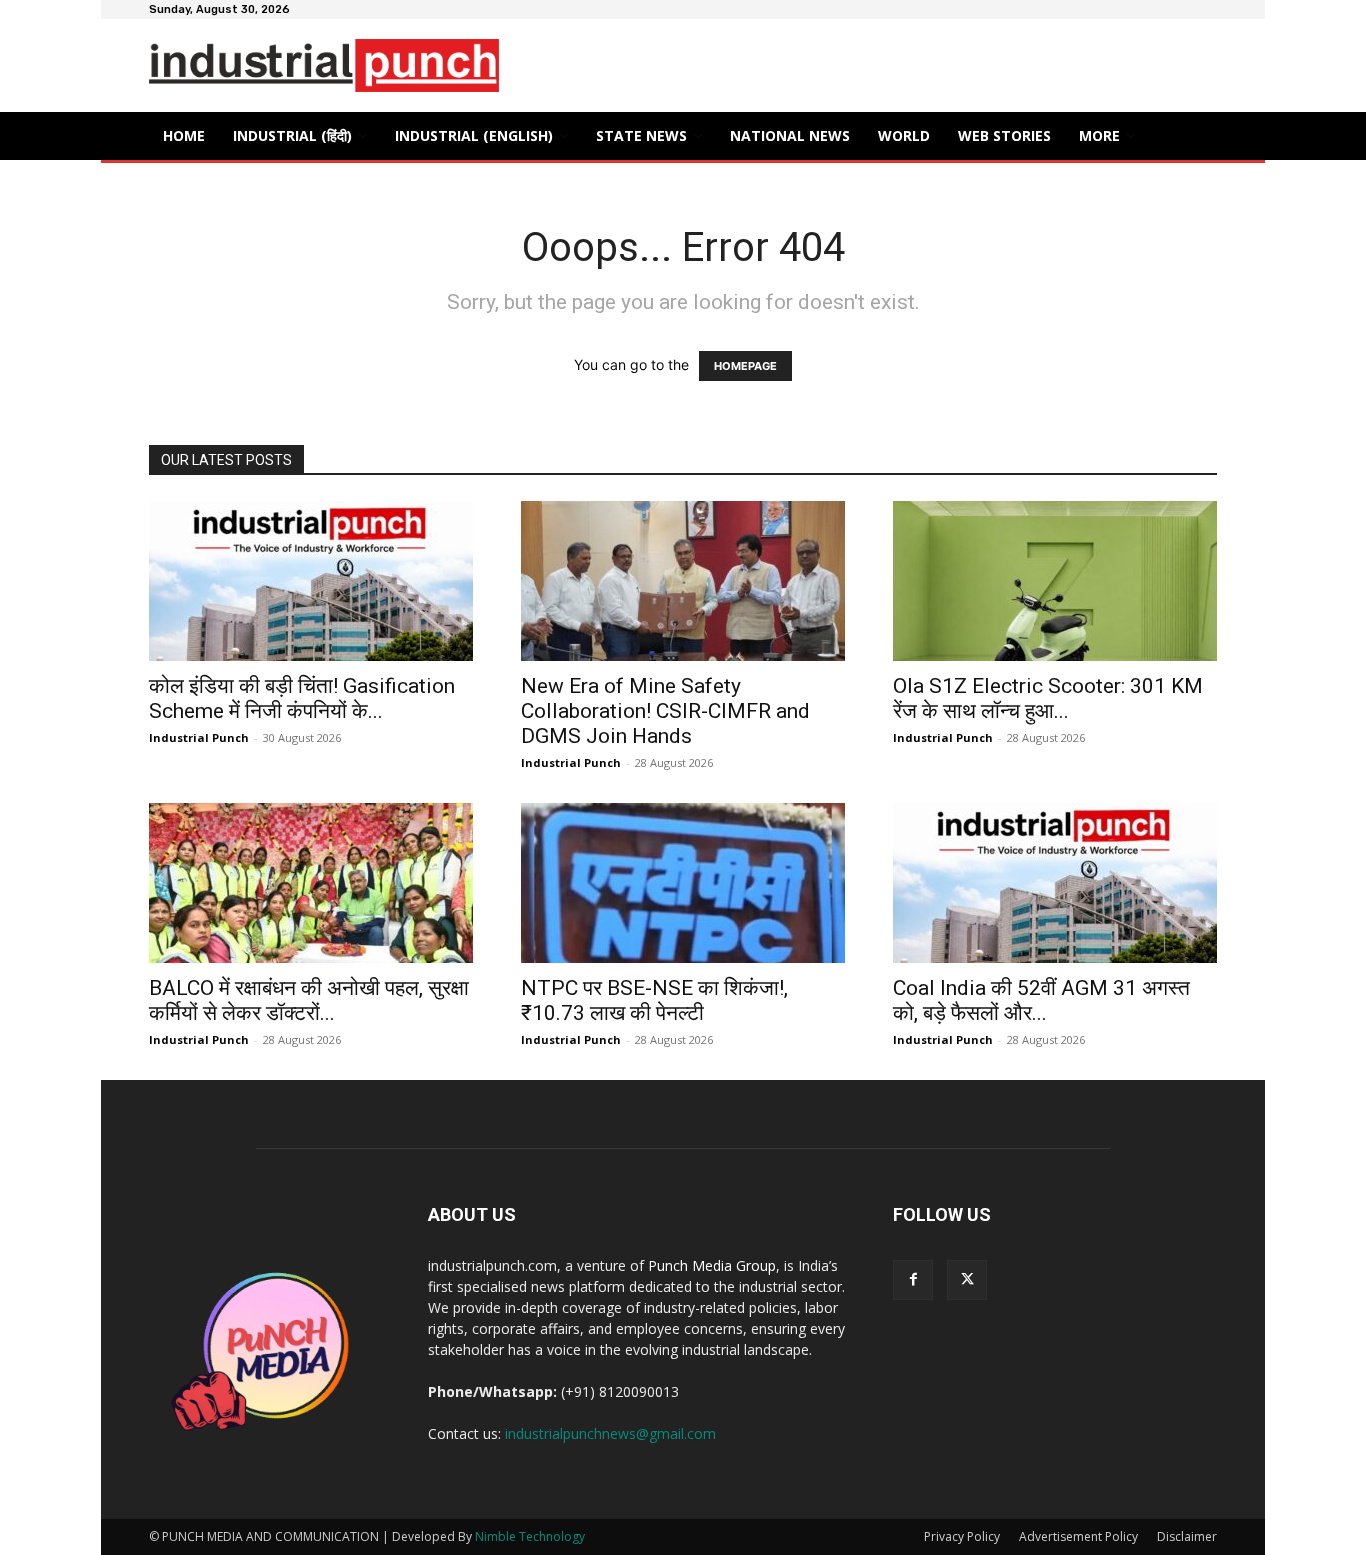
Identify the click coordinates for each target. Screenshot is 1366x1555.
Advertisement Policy (1078, 1536)
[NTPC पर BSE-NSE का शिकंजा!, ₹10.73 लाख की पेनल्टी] (683, 883)
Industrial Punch (199, 737)
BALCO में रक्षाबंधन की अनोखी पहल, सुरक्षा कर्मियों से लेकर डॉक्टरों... (309, 1000)
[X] (967, 1280)
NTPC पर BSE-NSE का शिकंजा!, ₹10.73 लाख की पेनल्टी (654, 1000)
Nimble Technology (530, 1536)
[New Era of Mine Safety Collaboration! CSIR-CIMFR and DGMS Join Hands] (683, 581)
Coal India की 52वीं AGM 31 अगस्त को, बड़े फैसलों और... (1041, 1000)
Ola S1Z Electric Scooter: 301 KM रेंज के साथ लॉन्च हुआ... (1048, 698)
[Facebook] (913, 1280)
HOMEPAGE (745, 366)
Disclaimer (1187, 1536)
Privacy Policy (962, 1536)
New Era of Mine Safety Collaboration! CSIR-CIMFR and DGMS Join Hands (665, 711)
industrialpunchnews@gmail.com (610, 1433)
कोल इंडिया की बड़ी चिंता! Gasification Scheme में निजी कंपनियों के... (302, 698)
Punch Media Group (712, 1265)
